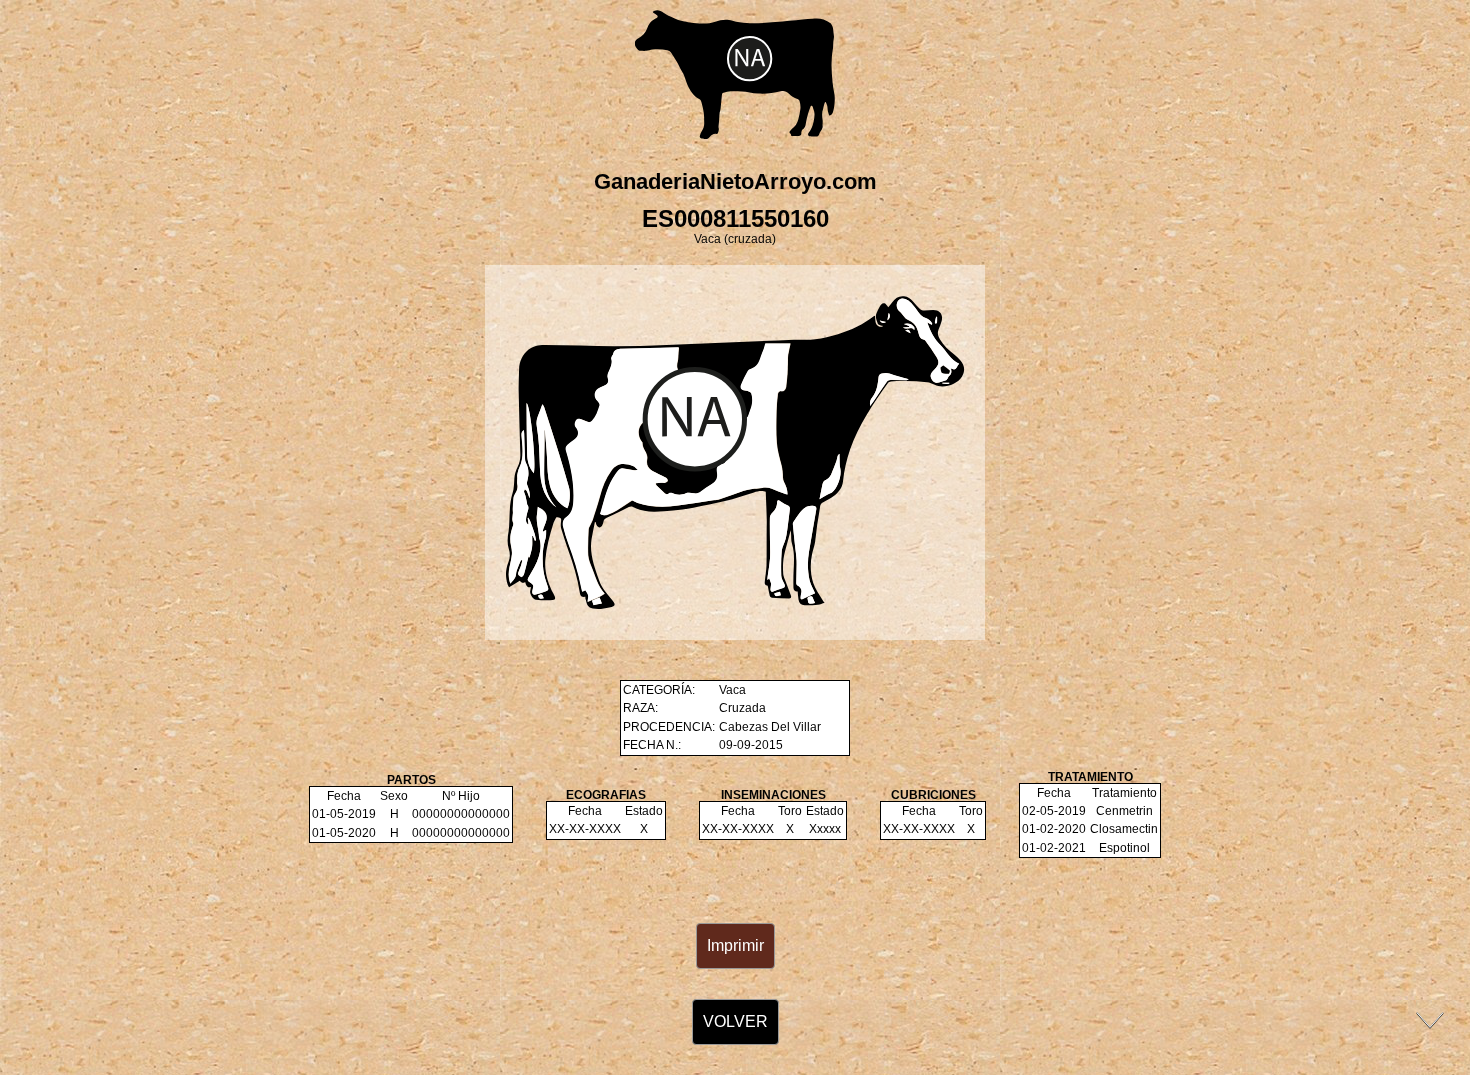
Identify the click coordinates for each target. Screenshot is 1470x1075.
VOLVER (735, 1021)
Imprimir (735, 945)
